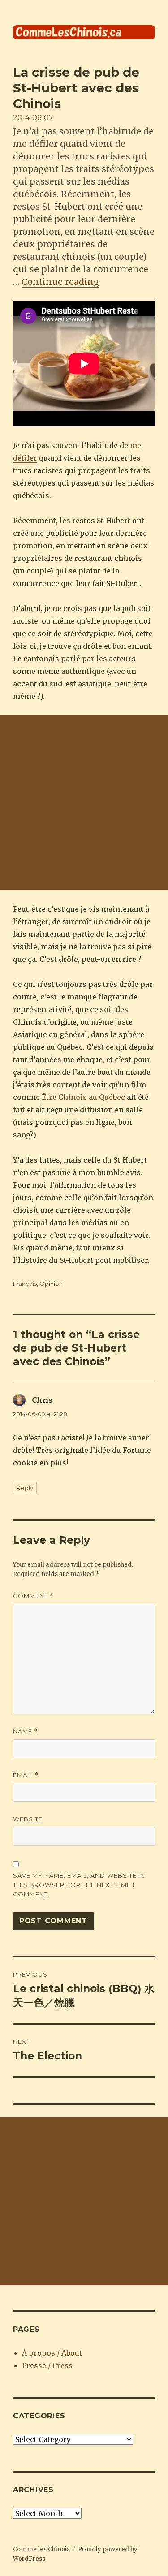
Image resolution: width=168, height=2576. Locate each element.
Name (26, 1731)
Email (26, 1775)
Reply (25, 1488)
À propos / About (52, 2353)
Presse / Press (47, 2365)
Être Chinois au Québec (83, 1097)
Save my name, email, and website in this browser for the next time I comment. (79, 1885)
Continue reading (60, 282)
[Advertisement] (84, 803)
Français (25, 1284)
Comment (33, 1596)
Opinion (51, 1284)
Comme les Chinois (41, 2549)
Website (28, 1819)
